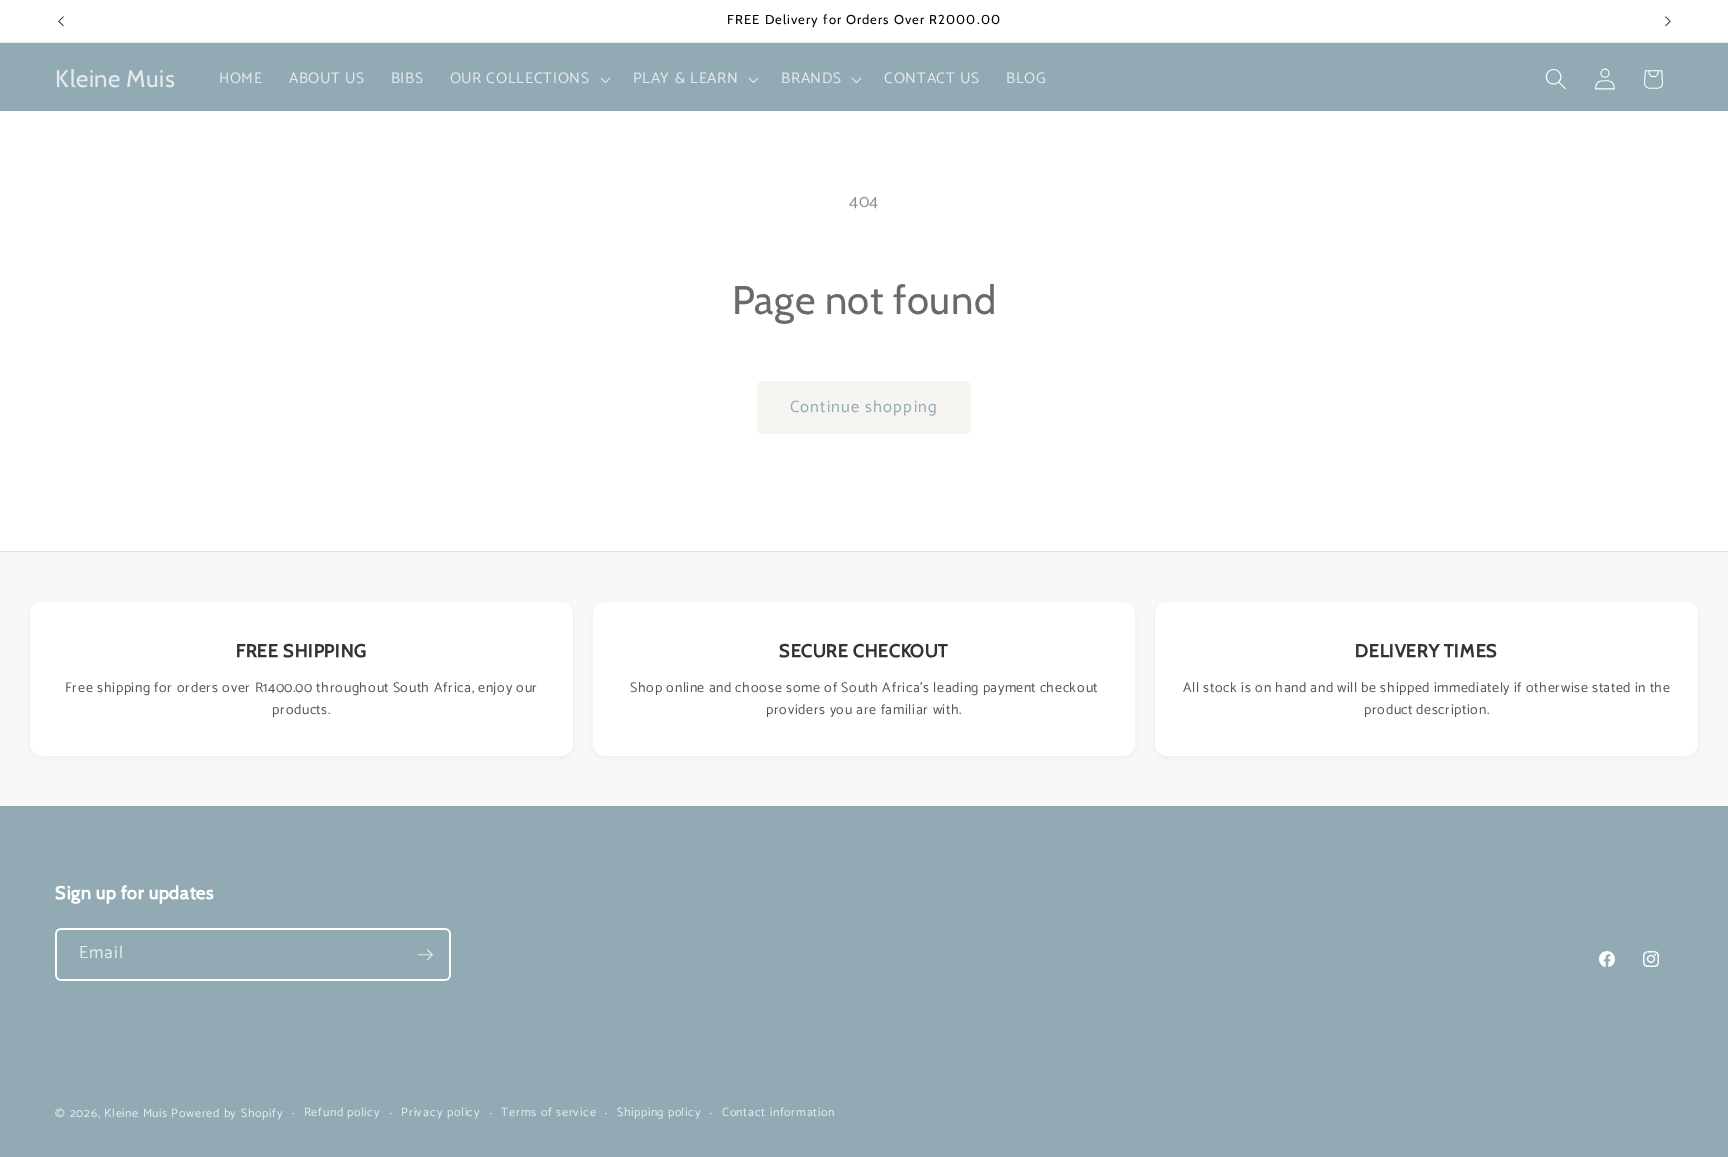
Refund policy (342, 1113)
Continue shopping (864, 407)
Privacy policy (441, 1113)
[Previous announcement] (61, 21)
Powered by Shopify (227, 1114)
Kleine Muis (135, 1114)
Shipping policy (659, 1113)
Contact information (778, 1113)
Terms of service (548, 1113)
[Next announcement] (1668, 21)
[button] (528, 79)
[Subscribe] (425, 955)
